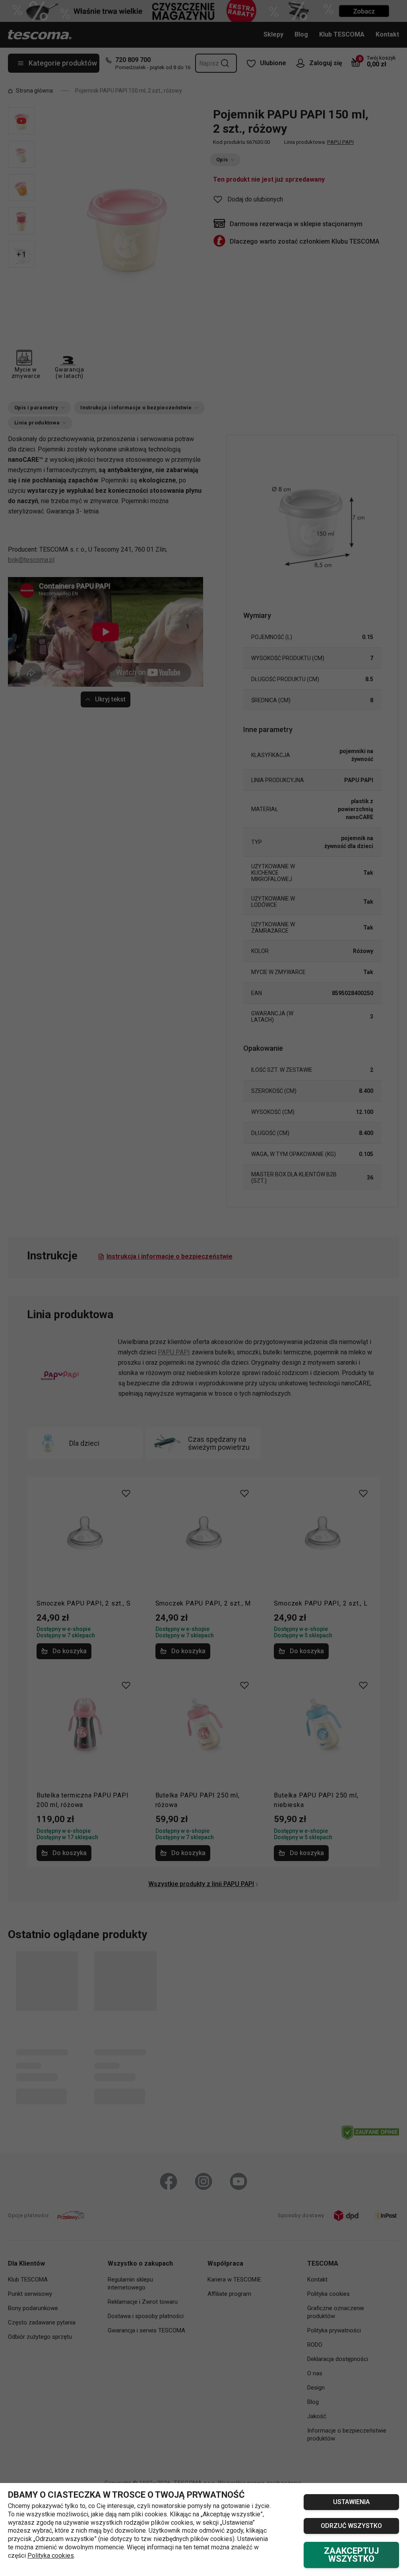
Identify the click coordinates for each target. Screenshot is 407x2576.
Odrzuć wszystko (351, 2526)
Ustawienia (351, 2502)
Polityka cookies (51, 2556)
